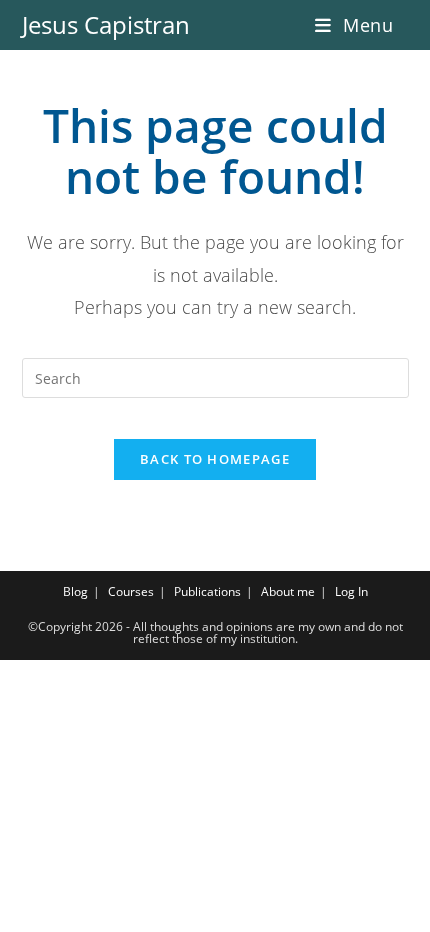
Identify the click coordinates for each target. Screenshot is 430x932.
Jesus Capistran (106, 24)
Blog (75, 591)
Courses (131, 591)
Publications (207, 591)
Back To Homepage (215, 459)
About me (288, 591)
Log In (351, 591)
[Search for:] (401, 25)
